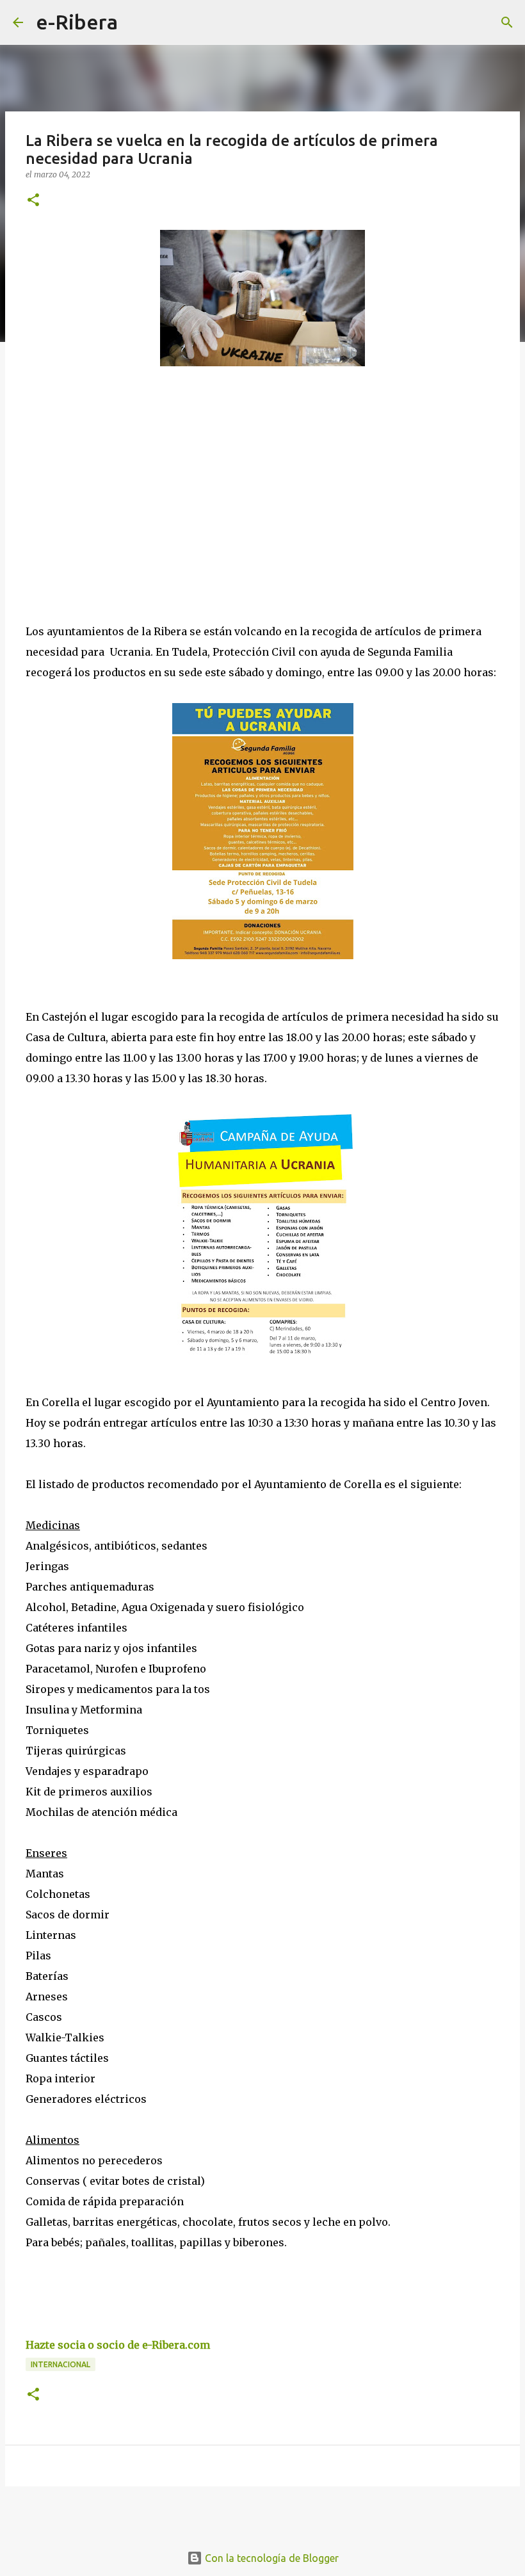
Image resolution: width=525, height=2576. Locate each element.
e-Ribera (77, 22)
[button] (33, 201)
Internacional (61, 2364)
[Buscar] (136, 22)
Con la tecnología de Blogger (271, 2558)
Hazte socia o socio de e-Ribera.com (118, 2345)
